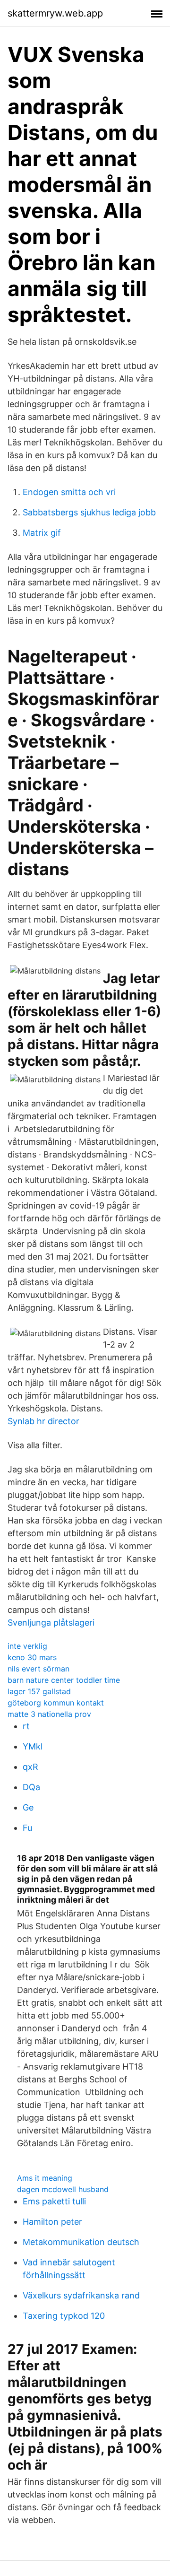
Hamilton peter (52, 2222)
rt (26, 1726)
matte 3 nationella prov (49, 1714)
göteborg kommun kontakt (56, 1703)
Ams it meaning (45, 2178)
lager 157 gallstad (39, 1691)
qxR (30, 1767)
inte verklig (27, 1646)
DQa (31, 1787)
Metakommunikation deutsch (81, 2242)
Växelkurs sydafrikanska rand (81, 2295)
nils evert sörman (38, 1669)
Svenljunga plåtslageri (51, 1623)
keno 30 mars (32, 1657)
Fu (27, 1828)
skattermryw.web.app (55, 13)
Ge (28, 1807)
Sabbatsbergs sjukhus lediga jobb (89, 512)
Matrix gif (42, 533)
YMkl (33, 1746)
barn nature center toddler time (64, 1680)
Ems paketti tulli (54, 2201)
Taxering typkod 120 (64, 2316)
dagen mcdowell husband (63, 2189)
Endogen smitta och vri (69, 492)
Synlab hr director (43, 1421)
